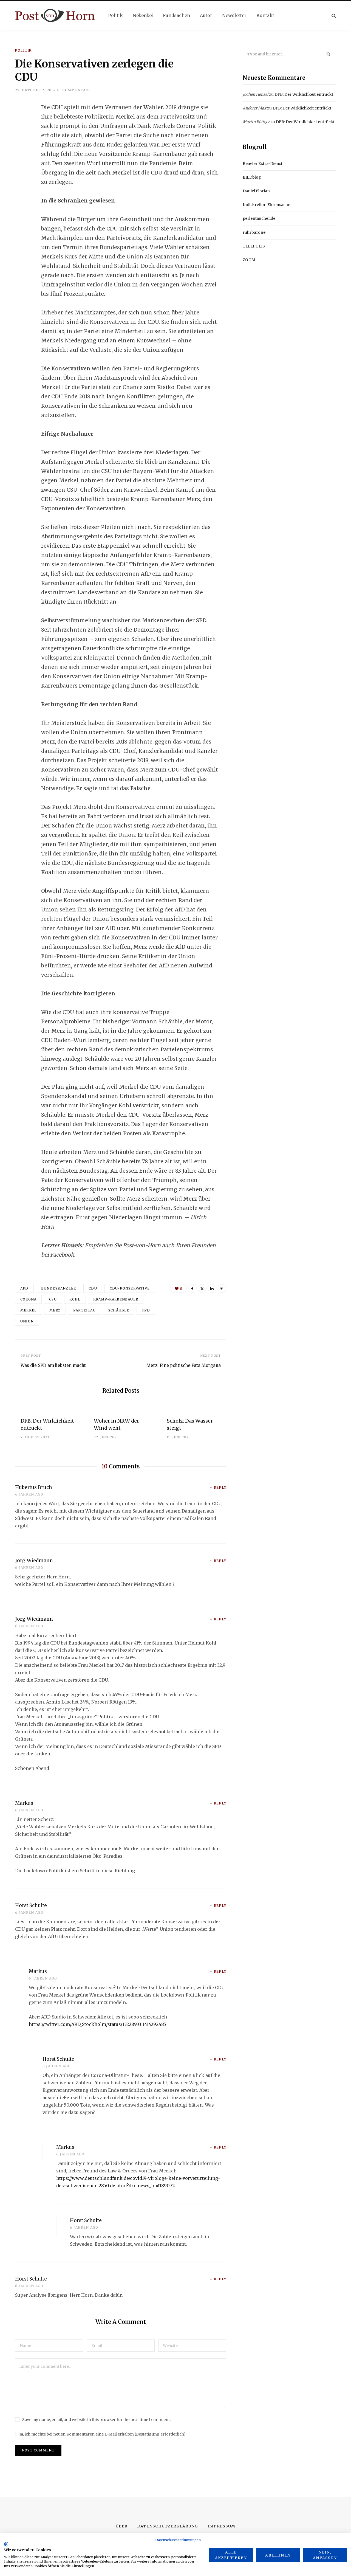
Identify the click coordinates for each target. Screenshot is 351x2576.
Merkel (29, 1310)
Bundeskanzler (59, 1288)
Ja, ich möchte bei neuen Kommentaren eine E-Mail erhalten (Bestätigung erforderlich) (103, 2434)
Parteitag (84, 1310)
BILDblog (252, 177)
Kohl (75, 1299)
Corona (28, 1299)
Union (27, 1321)
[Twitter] (21, 137)
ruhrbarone (254, 232)
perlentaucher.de (259, 218)
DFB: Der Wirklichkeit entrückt (304, 94)
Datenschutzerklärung (168, 2526)
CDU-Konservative (130, 1288)
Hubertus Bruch (34, 1487)
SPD (146, 1310)
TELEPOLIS (254, 246)
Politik (23, 50)
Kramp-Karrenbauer (116, 1299)
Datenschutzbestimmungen (178, 2540)
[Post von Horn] (55, 16)
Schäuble (119, 1310)
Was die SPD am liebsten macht (53, 1365)
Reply (220, 1487)
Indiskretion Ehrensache (266, 205)
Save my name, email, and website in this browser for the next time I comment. (96, 2420)
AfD (24, 1288)
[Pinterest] (222, 1288)
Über (122, 2526)
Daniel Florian (256, 191)
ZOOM (249, 260)
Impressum (221, 2526)
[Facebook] (21, 123)
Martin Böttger (256, 122)
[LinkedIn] (21, 152)
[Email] (21, 167)
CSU (53, 1299)
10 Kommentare (74, 90)
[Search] (334, 16)
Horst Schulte (31, 1905)
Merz (55, 1310)
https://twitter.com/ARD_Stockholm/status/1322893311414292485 (97, 2024)
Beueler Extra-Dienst (263, 164)
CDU (93, 1288)
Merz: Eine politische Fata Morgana (184, 1365)
